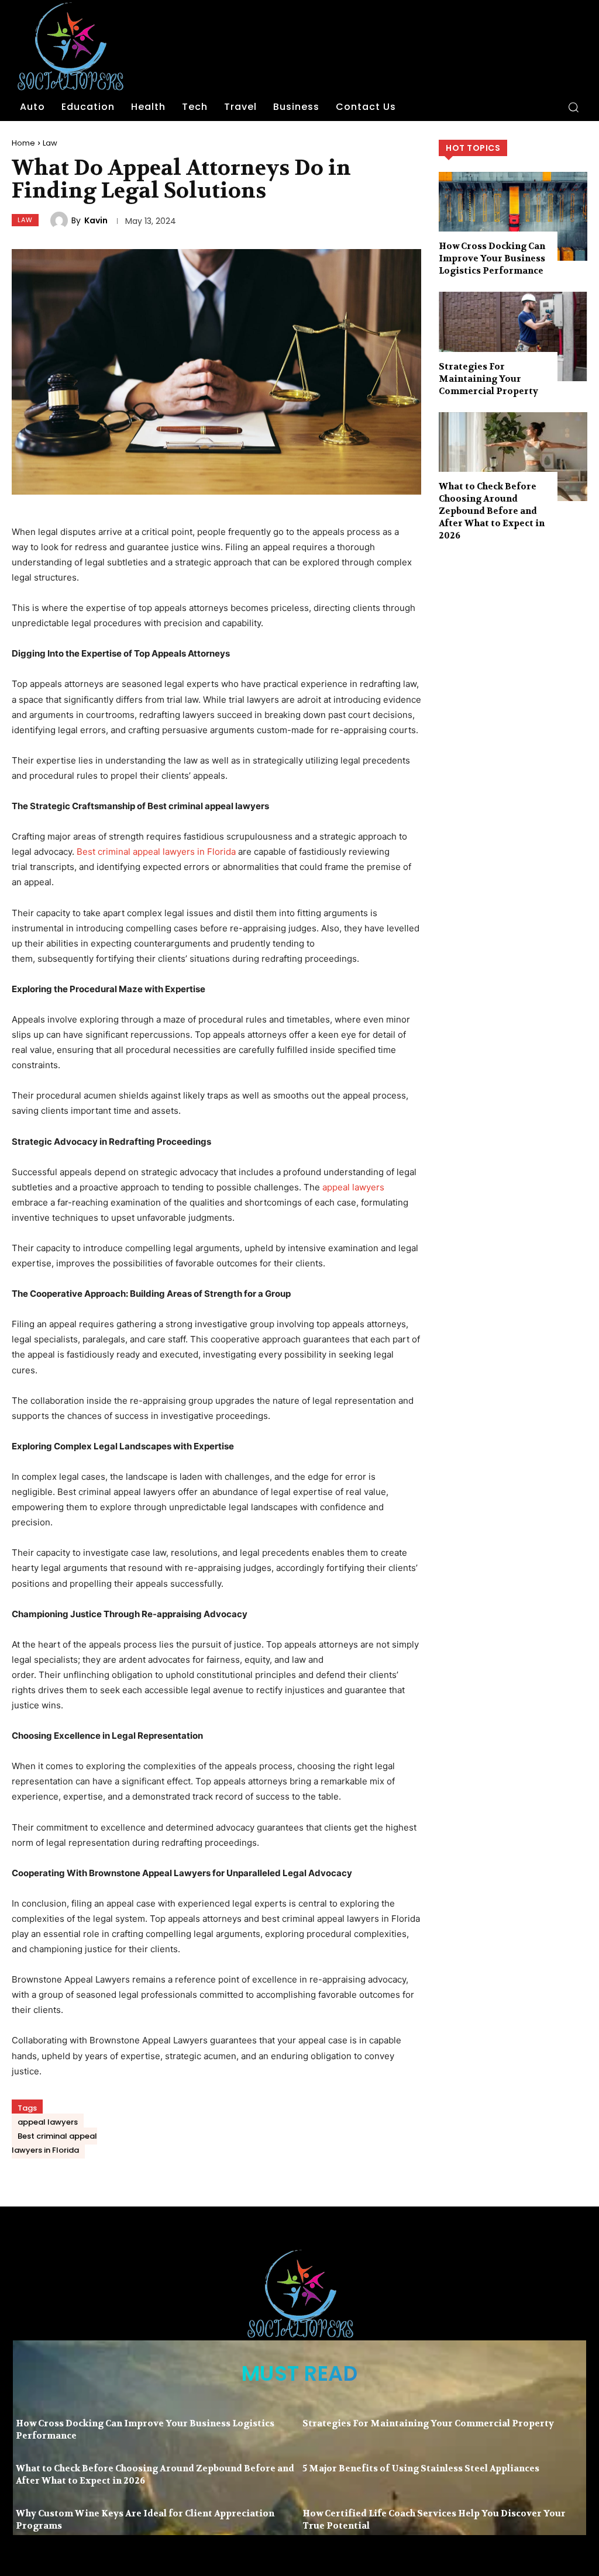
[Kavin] (61, 220)
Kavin (96, 220)
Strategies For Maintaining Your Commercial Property (488, 379)
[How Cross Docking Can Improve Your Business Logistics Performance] (513, 216)
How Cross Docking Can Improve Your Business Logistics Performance (492, 258)
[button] (573, 107)
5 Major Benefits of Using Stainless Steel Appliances (421, 2468)
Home (23, 143)
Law (50, 143)
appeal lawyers (353, 1187)
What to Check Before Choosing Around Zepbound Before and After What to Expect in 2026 (492, 511)
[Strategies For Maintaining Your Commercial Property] (513, 336)
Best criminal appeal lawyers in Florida (156, 852)
